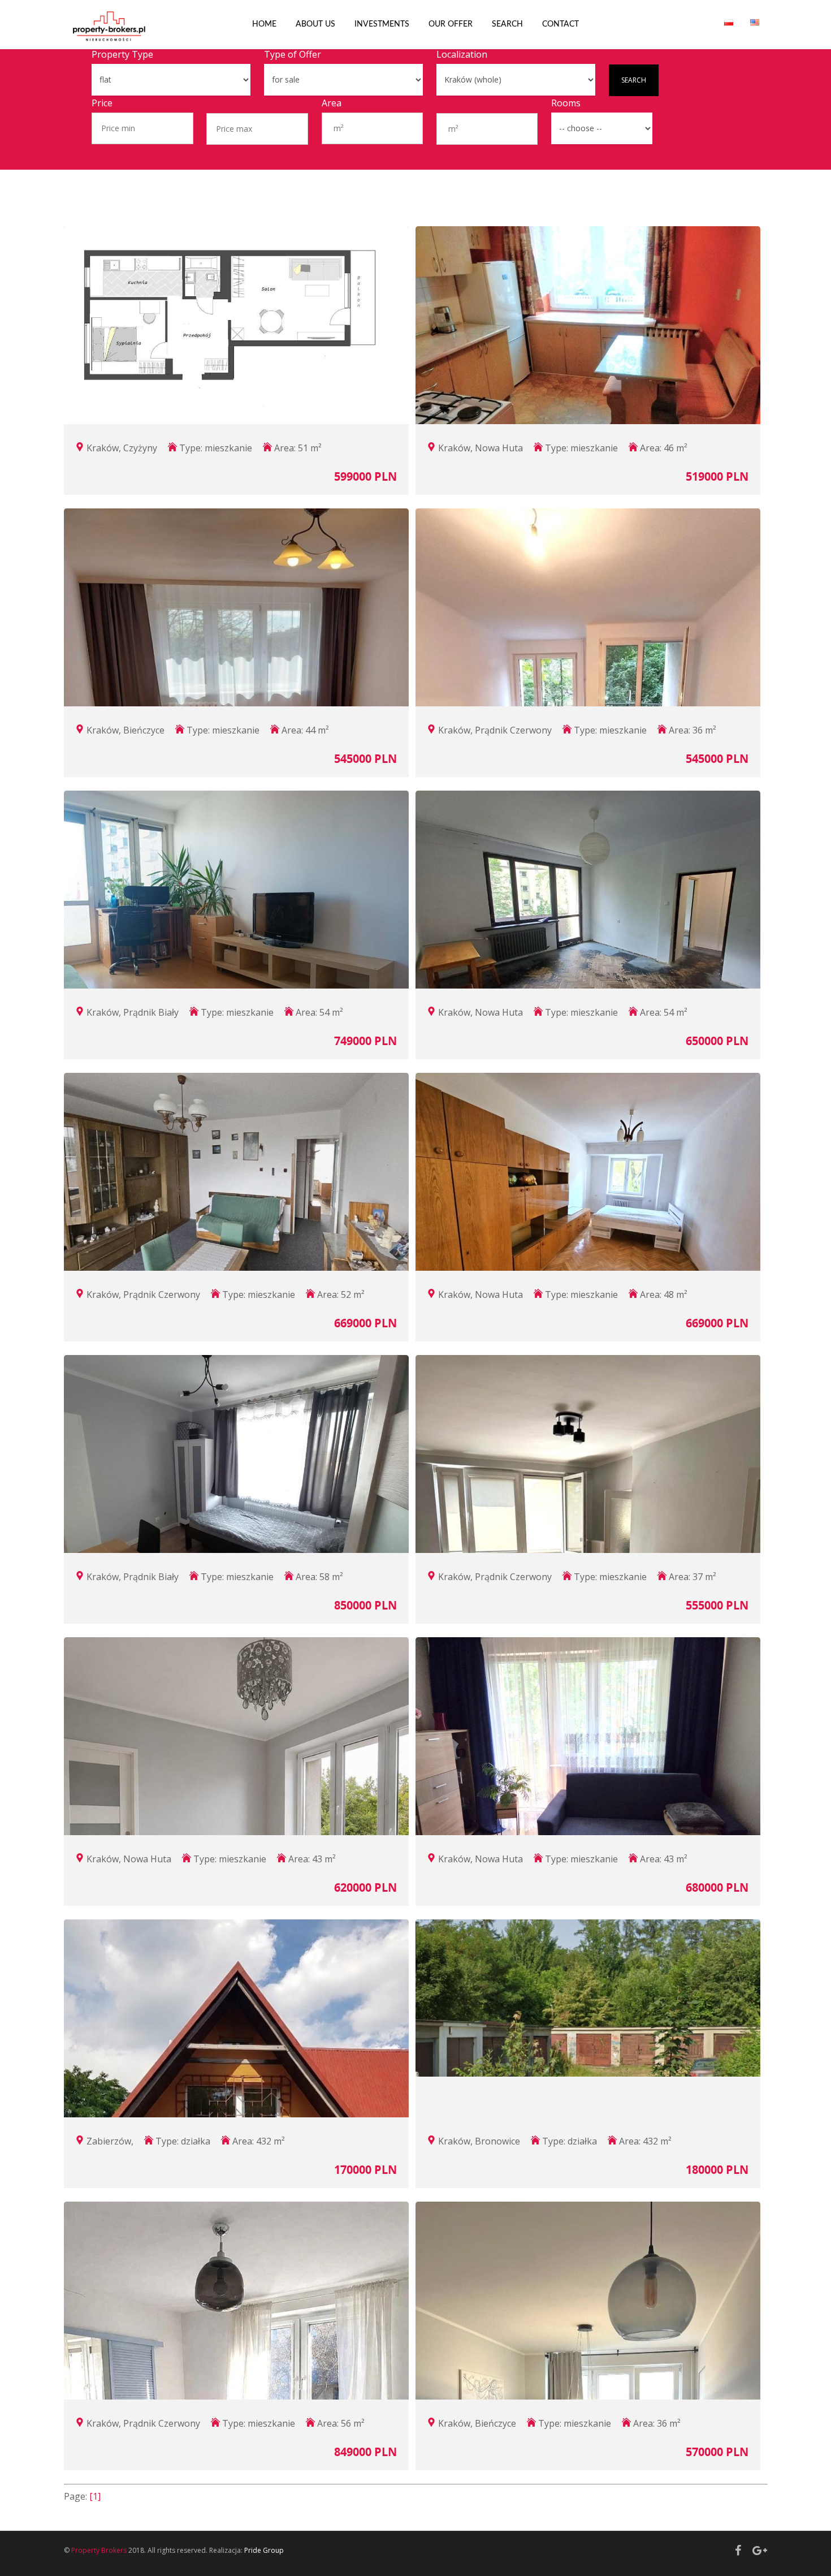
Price (102, 103)
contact (561, 24)
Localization (462, 54)
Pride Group (264, 2550)
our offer (451, 24)
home (264, 24)
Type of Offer (293, 54)
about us (315, 24)
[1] (95, 2496)
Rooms (566, 103)
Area (332, 103)
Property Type (122, 54)
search (507, 24)
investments (382, 24)
